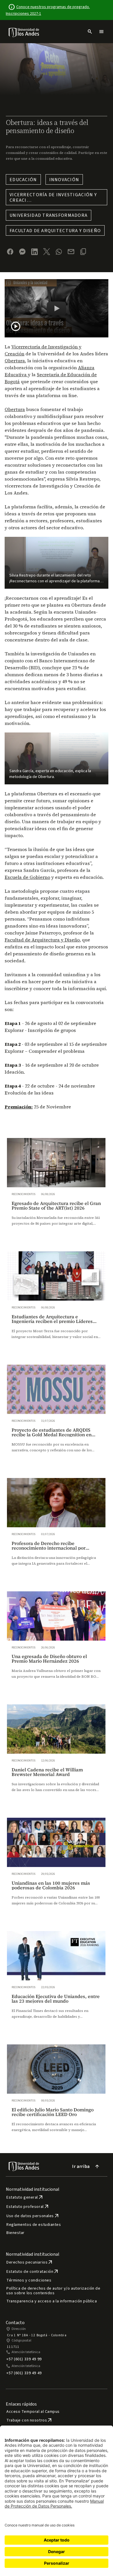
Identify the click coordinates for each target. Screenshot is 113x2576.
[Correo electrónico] (71, 252)
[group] (56, 1188)
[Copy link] (83, 252)
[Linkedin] (34, 252)
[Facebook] (10, 252)
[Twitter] (47, 252)
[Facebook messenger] (22, 252)
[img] (24, 32)
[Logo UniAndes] (24, 32)
